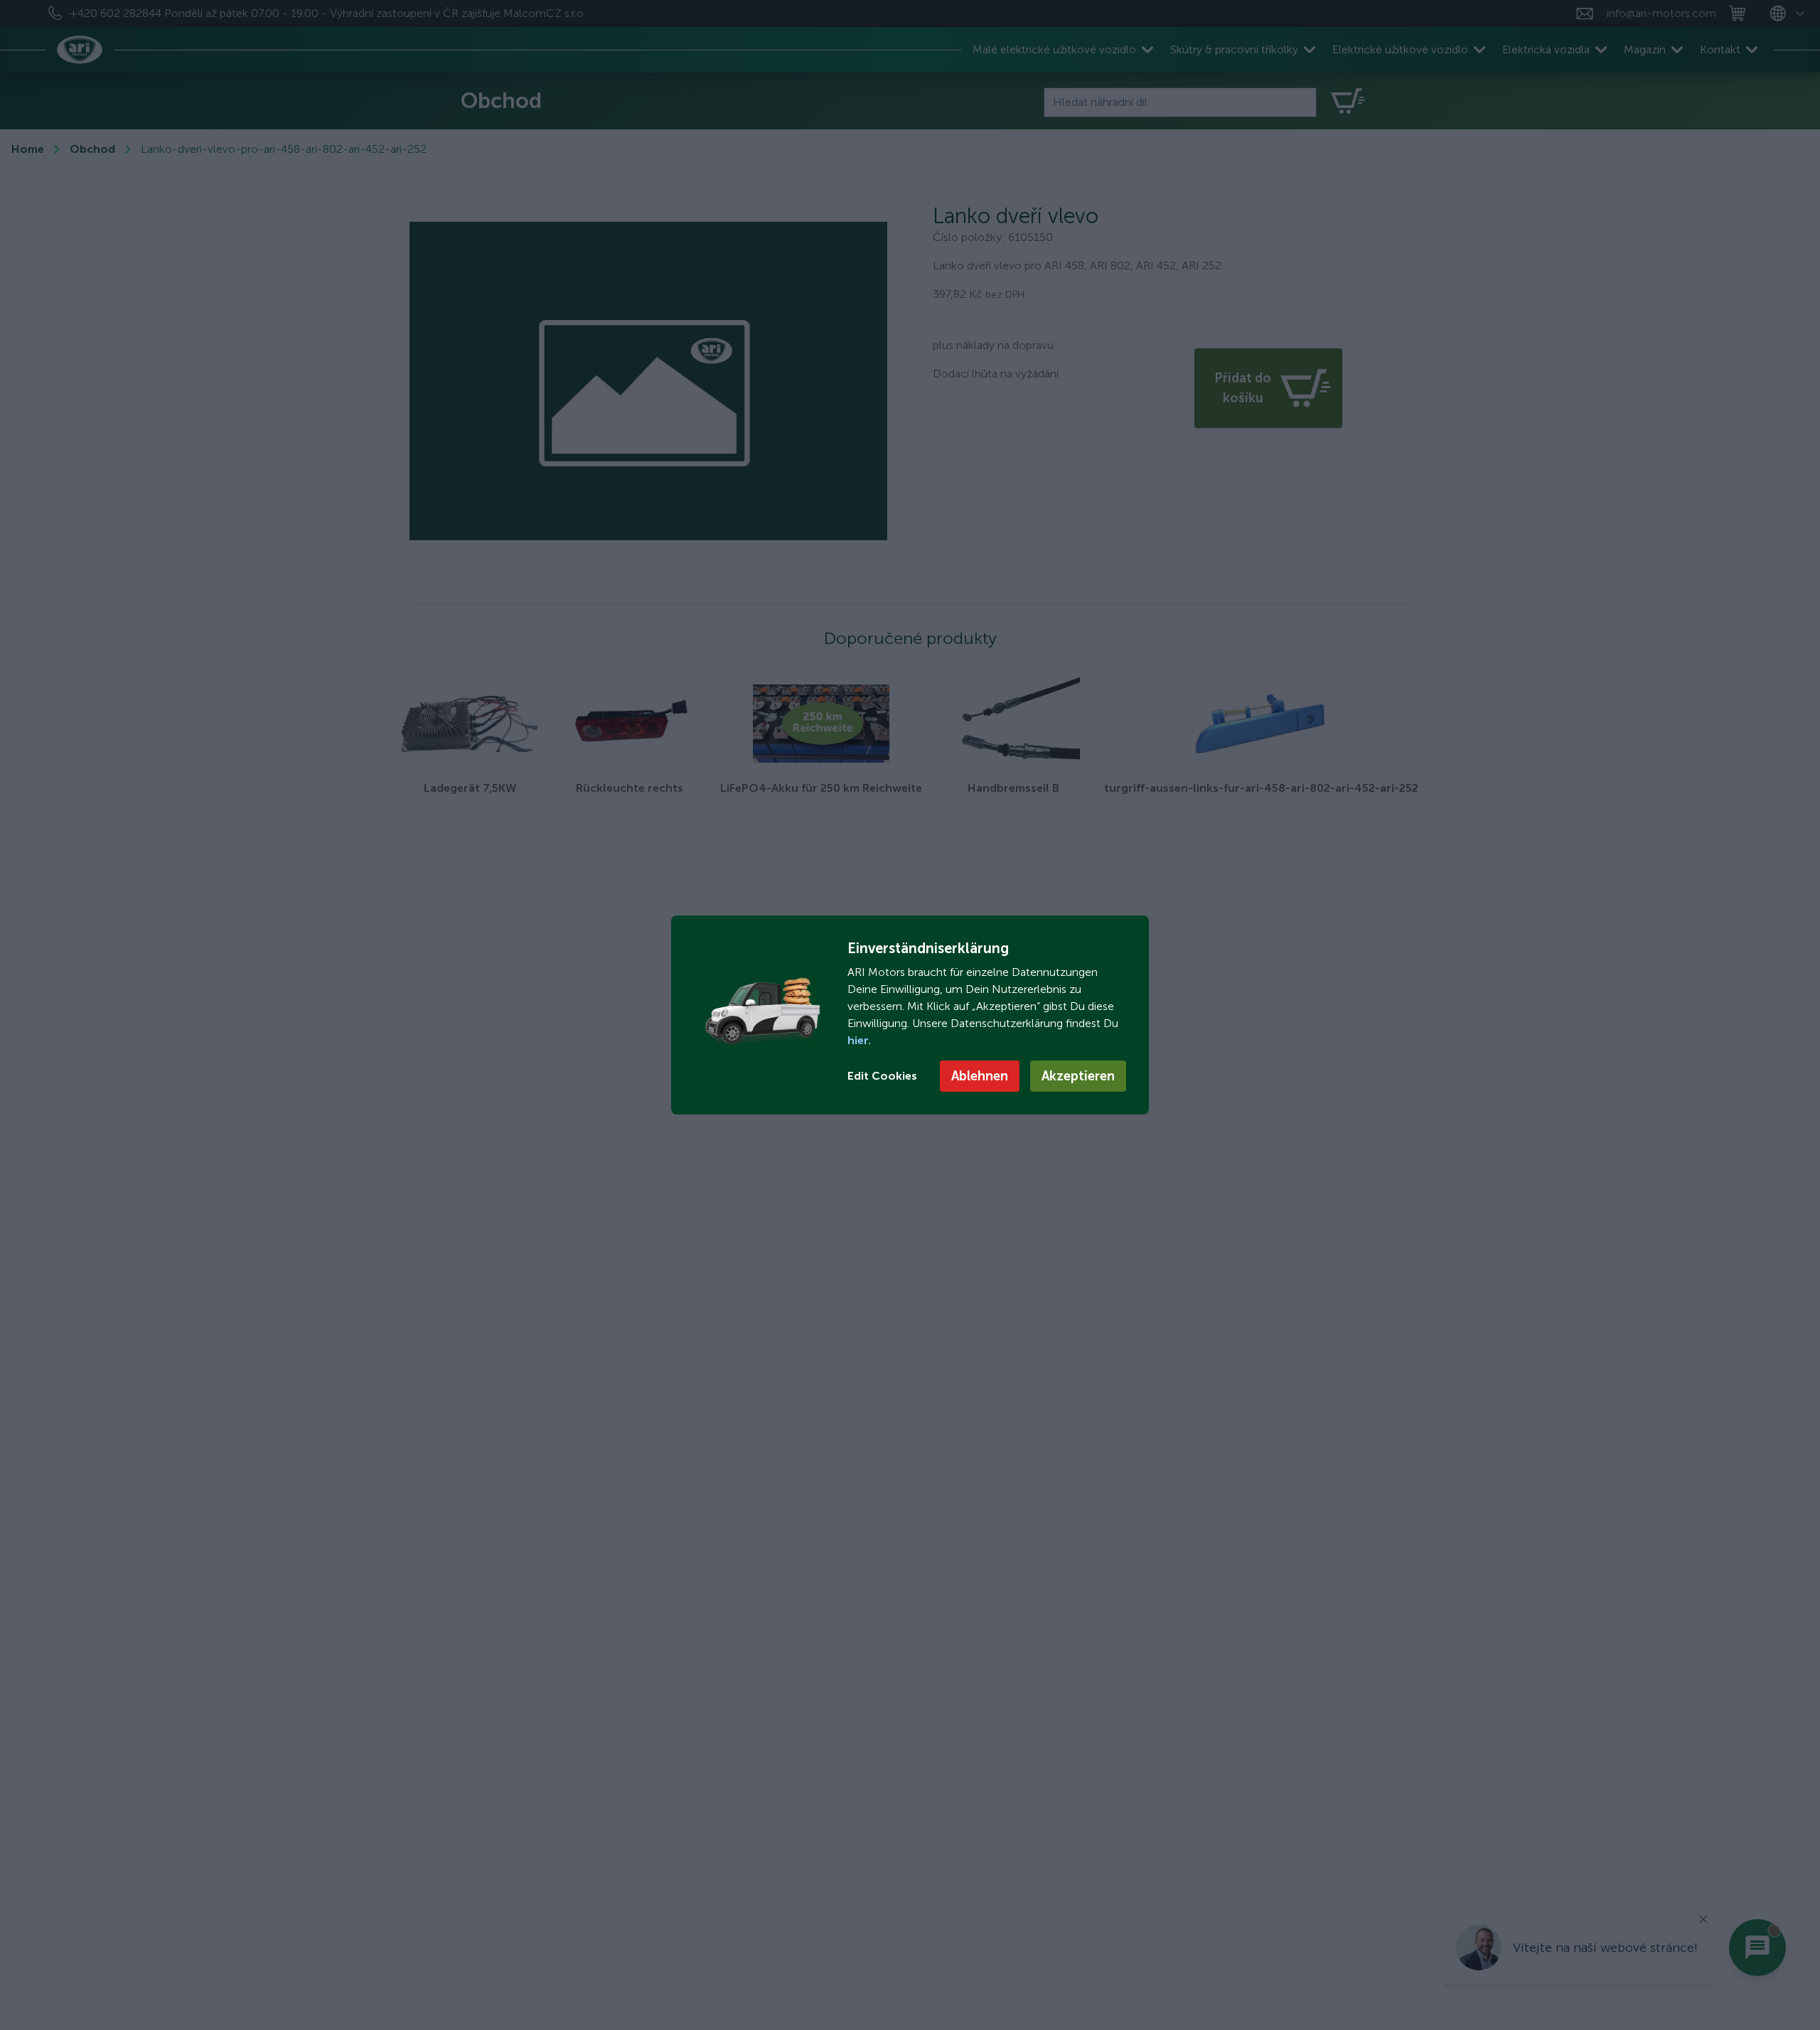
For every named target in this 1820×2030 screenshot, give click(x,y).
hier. (859, 1040)
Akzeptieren (1078, 1076)
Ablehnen (980, 1076)
